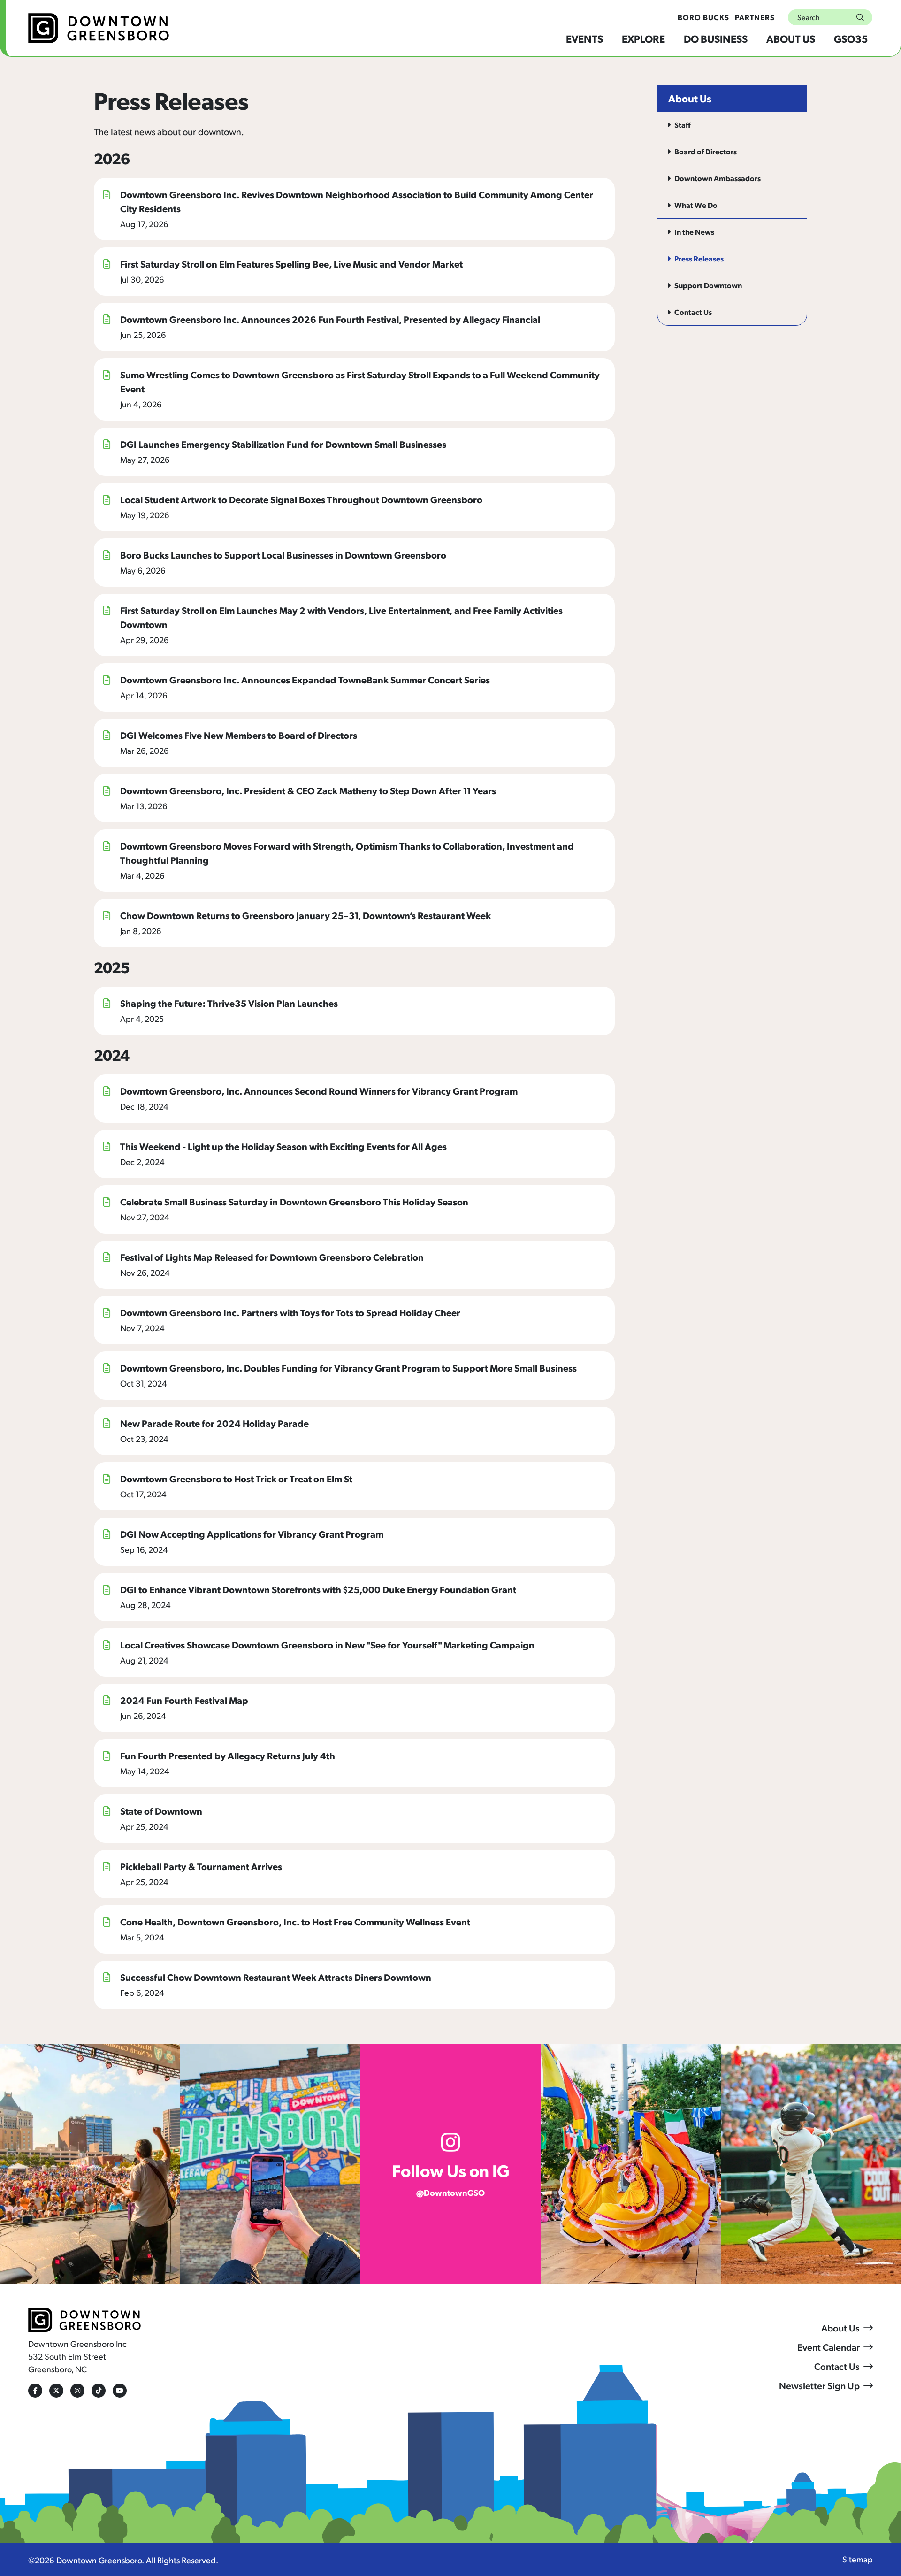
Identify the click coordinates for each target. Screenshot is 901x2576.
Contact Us (837, 2366)
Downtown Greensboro (99, 2560)
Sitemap (858, 2559)
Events (584, 38)
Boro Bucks (703, 17)
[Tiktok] (99, 2391)
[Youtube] (120, 2391)
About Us (791, 38)
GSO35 (851, 38)
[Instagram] (77, 2391)
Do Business (716, 38)
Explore (643, 38)
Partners (755, 17)
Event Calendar (828, 2347)
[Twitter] (56, 2391)
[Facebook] (35, 2391)
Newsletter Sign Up (819, 2385)
